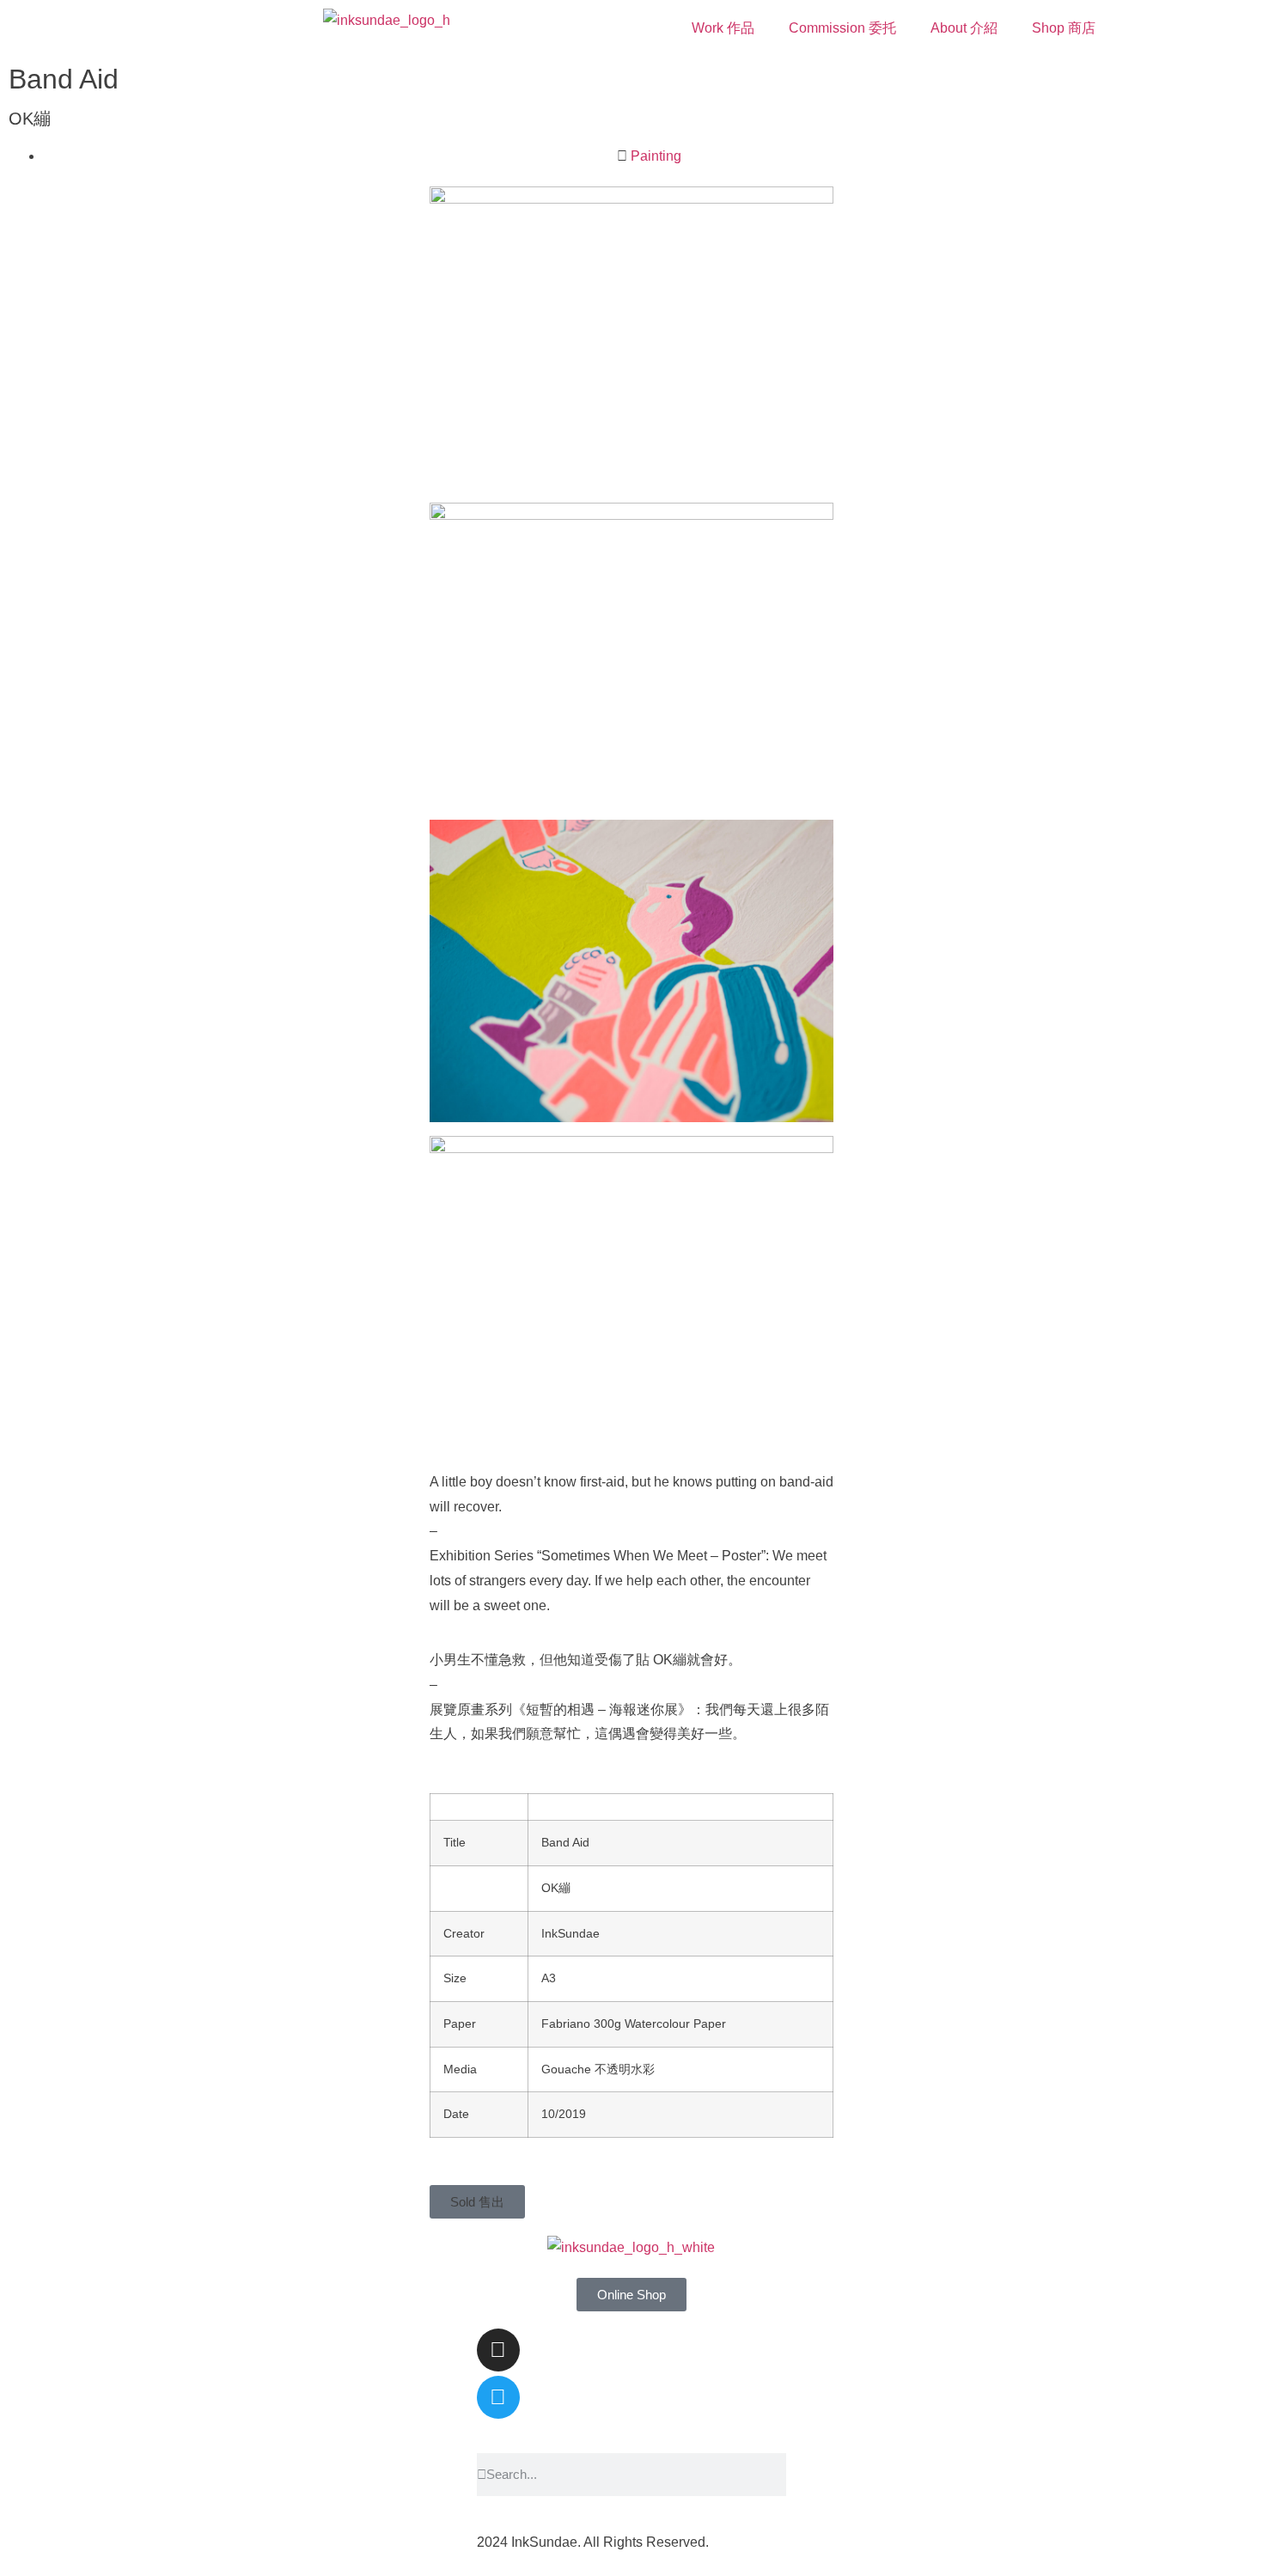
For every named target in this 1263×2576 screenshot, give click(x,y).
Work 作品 (723, 28)
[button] (477, 2202)
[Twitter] (498, 2397)
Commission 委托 (842, 28)
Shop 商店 (1064, 28)
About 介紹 (964, 28)
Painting (656, 156)
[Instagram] (498, 2350)
